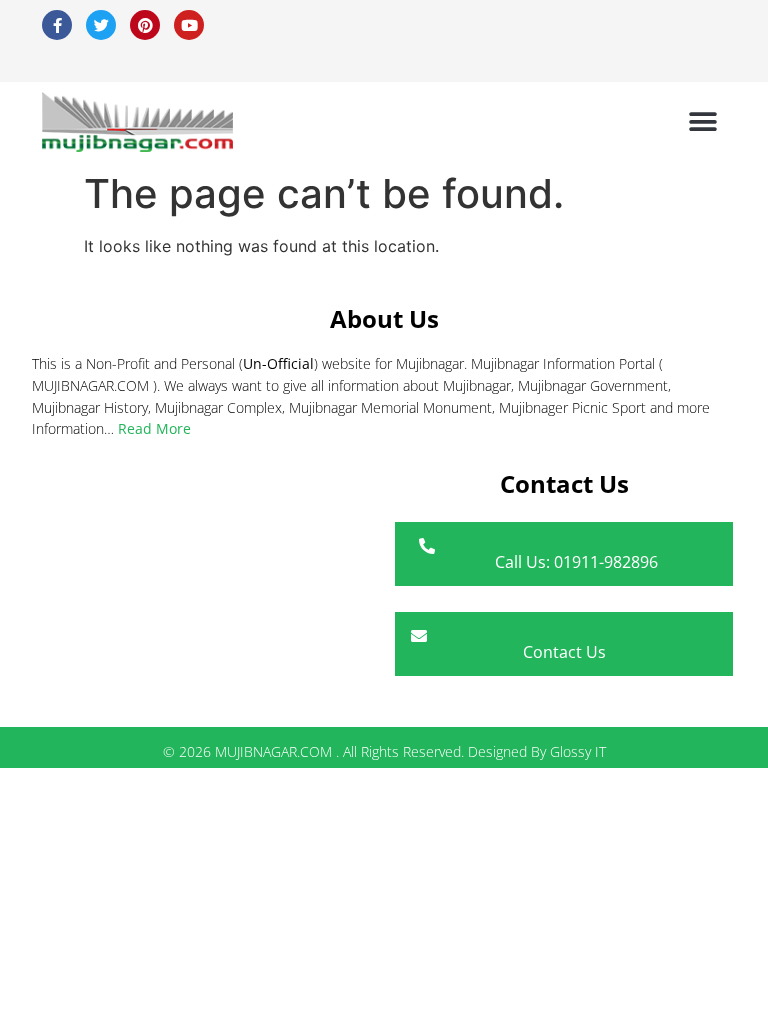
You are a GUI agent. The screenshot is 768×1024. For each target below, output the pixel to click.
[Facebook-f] (57, 25)
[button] (703, 122)
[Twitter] (101, 25)
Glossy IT (578, 751)
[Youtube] (189, 25)
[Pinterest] (145, 25)
